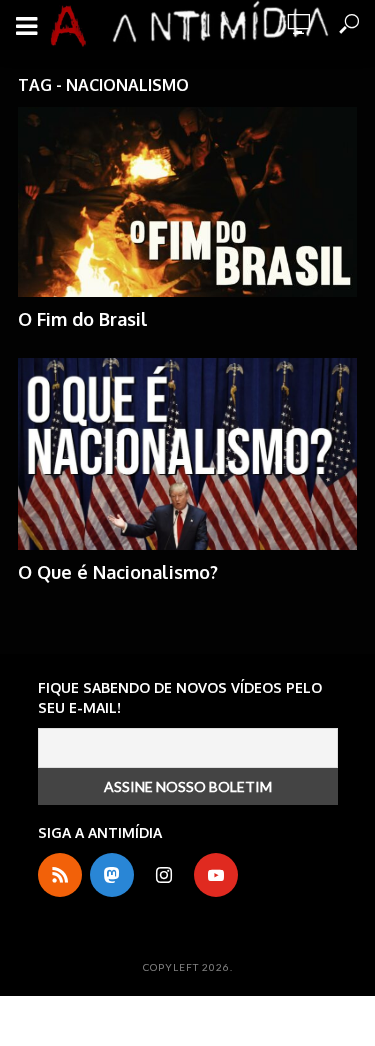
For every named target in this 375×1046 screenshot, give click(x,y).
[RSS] (60, 875)
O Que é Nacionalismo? (118, 572)
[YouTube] (216, 875)
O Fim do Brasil (83, 319)
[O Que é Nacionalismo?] (187, 453)
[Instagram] (164, 875)
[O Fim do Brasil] (187, 202)
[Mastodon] (112, 875)
